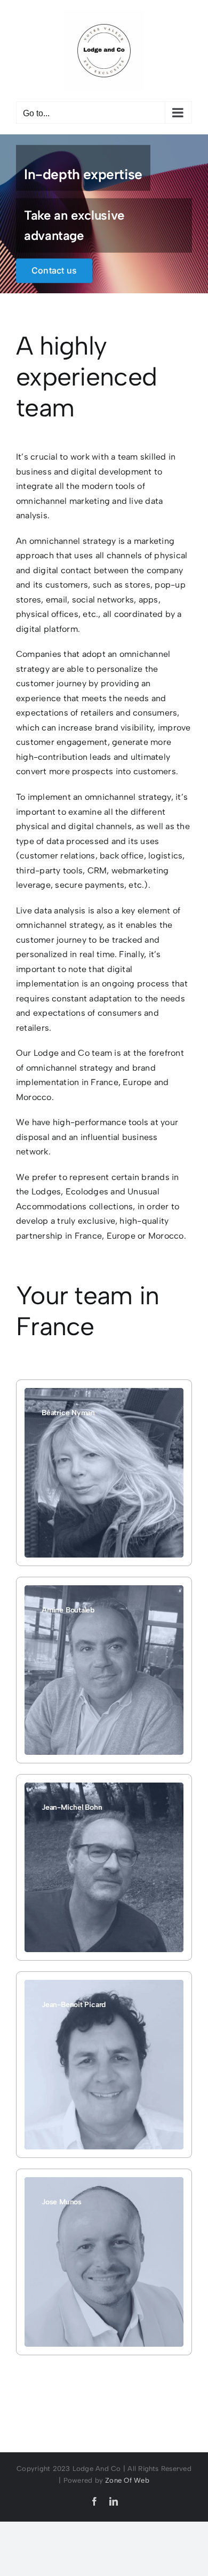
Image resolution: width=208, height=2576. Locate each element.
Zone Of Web (127, 2480)
